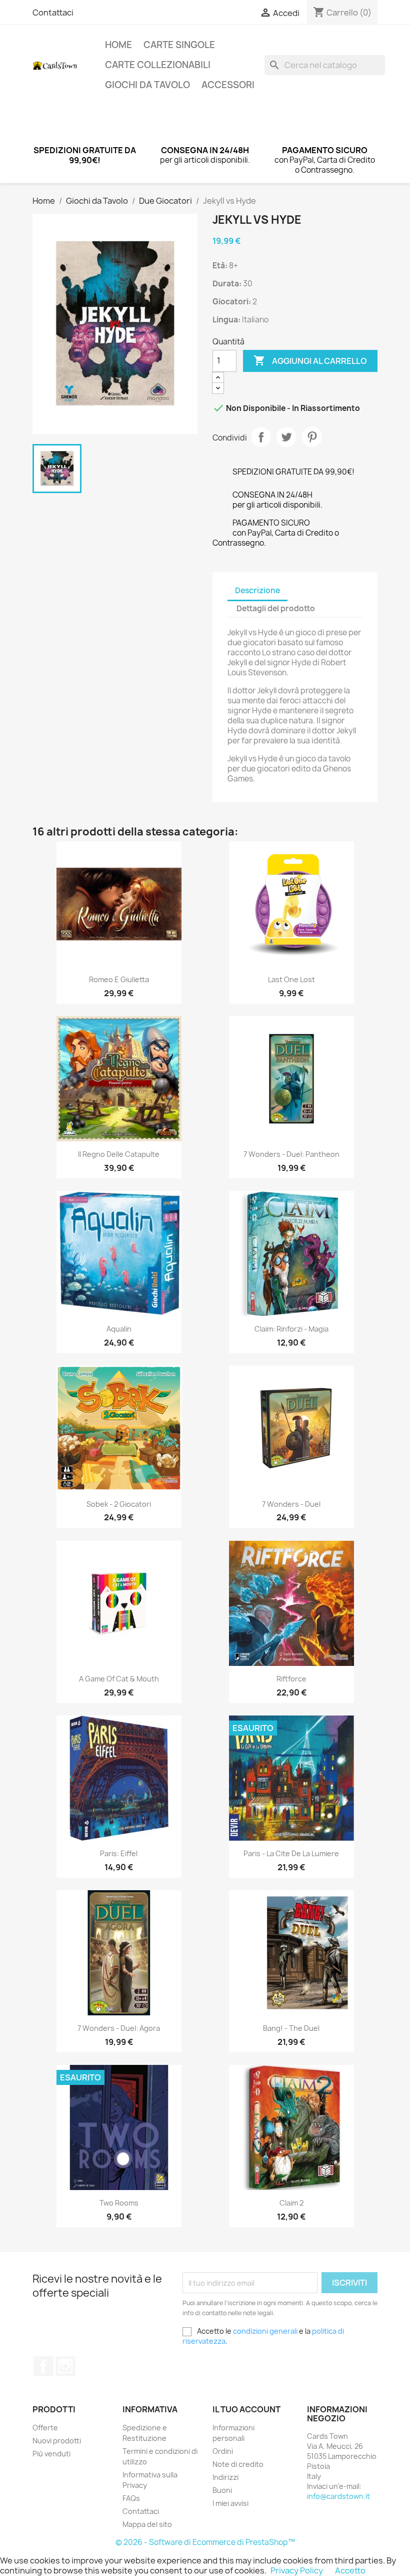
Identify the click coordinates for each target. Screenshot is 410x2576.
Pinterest (312, 437)
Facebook (43, 2366)
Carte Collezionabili (158, 65)
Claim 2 (291, 2203)
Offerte (45, 2428)
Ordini (223, 2451)
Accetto (350, 2570)
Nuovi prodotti (57, 2441)
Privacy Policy (297, 2570)
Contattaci (53, 13)
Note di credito (238, 2464)
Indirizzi (225, 2477)
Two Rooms (119, 2203)
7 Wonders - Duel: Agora (119, 2028)
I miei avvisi (230, 2503)
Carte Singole (179, 45)
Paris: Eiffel (119, 1853)
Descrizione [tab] (257, 590)
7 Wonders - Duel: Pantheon (291, 1154)
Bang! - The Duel (291, 2028)
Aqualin (119, 1329)
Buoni (222, 2490)
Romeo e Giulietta (119, 979)
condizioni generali (265, 2331)
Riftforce (291, 1679)
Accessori (228, 85)
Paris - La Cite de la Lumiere (291, 1853)
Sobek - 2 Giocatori (119, 1504)
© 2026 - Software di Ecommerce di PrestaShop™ (205, 2542)
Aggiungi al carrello (310, 360)
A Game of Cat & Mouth (119, 1679)
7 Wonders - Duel (291, 1504)
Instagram (65, 2366)
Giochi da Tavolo (147, 85)
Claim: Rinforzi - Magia (291, 1329)
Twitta (286, 437)
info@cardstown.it (338, 2496)
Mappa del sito (147, 2524)
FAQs (131, 2498)
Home (118, 45)
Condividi (261, 437)
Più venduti (51, 2454)
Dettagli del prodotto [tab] (276, 608)
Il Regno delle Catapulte (119, 1154)
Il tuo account (246, 2409)
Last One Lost (291, 979)
